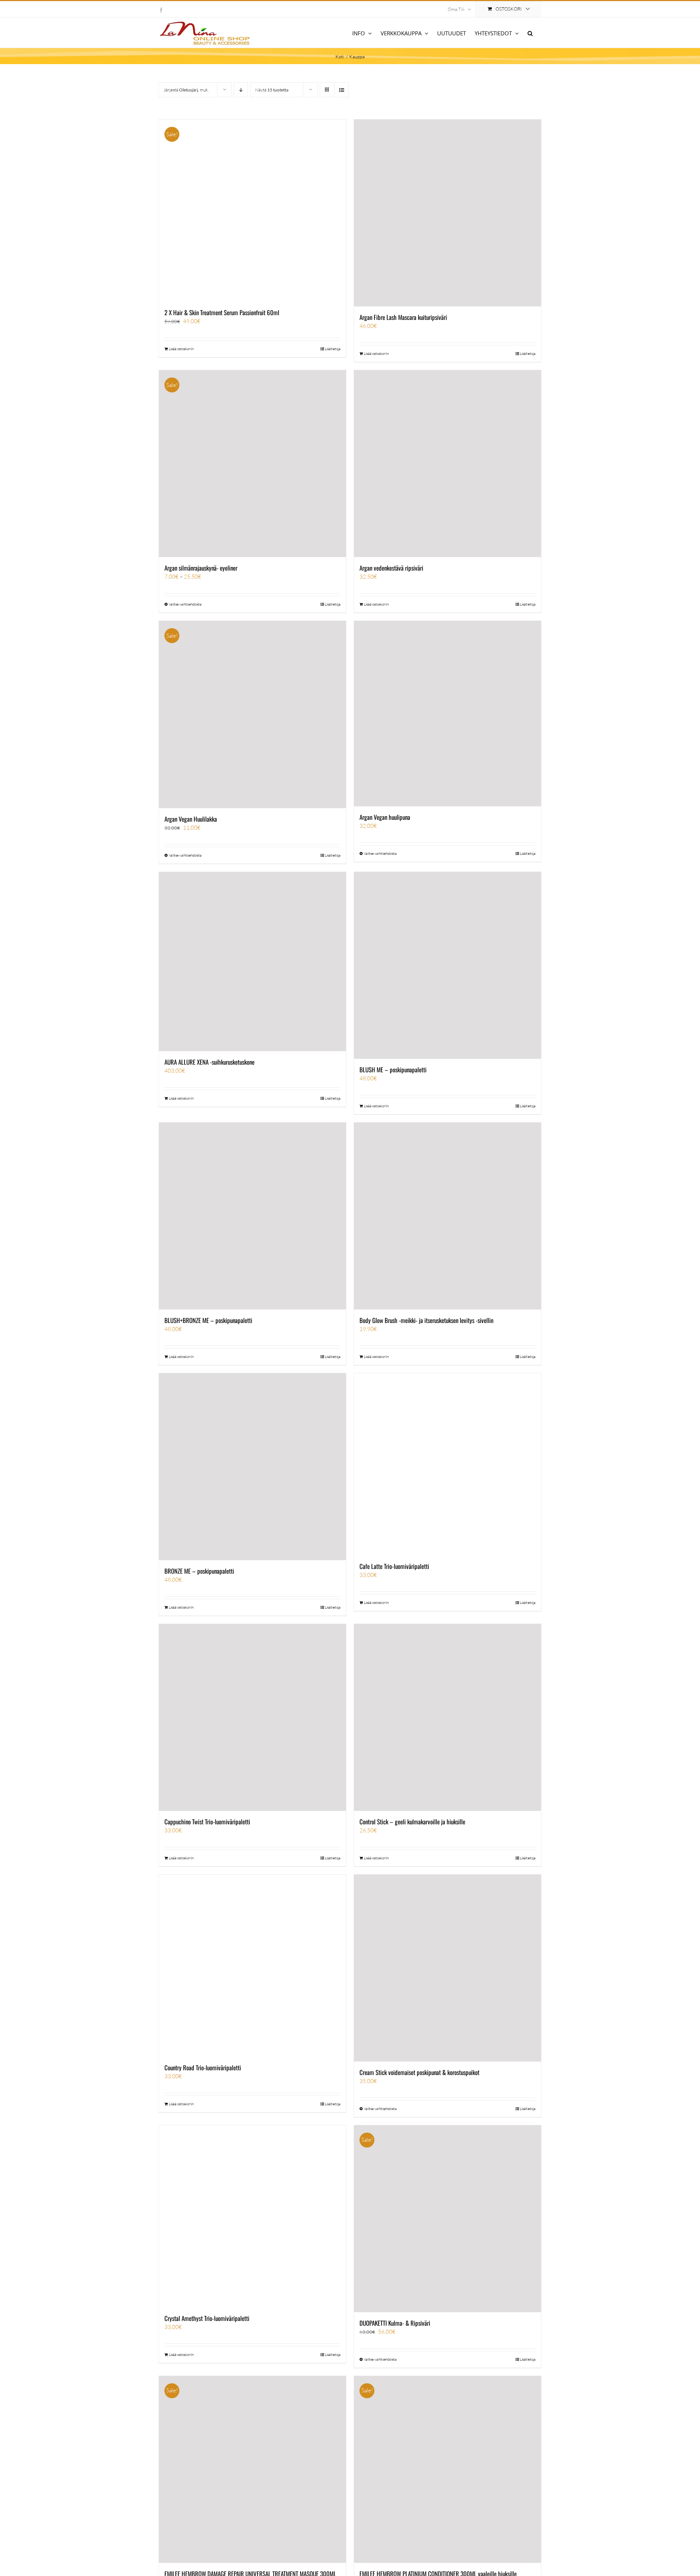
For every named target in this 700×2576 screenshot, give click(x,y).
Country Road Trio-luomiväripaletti (203, 2068)
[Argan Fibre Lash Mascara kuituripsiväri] (448, 213)
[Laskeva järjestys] (241, 90)
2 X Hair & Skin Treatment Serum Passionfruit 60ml (222, 312)
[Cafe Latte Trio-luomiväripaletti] (448, 1464)
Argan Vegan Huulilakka (191, 819)
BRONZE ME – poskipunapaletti (199, 1571)
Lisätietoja (333, 349)
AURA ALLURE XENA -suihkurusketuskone (209, 1062)
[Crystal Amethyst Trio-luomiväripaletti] (252, 2216)
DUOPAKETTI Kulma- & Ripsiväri (395, 2323)
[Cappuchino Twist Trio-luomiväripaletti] (252, 1717)
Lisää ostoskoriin (181, 349)
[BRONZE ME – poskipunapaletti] (252, 1467)
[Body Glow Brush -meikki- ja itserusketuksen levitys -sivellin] (448, 1216)
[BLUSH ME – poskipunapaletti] (448, 965)
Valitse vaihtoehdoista (185, 604)
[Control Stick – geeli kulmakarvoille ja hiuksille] (448, 1717)
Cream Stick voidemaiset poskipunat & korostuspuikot (419, 2072)
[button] (530, 33)
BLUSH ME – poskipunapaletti (393, 1070)
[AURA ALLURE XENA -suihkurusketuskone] (252, 962)
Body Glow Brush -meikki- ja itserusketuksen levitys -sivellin (426, 1320)
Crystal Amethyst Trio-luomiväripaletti (207, 2318)
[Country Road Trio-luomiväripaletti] (252, 1966)
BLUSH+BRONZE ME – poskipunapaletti (208, 1320)
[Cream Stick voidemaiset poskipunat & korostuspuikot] (448, 1968)
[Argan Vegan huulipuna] (448, 714)
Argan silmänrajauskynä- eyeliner (201, 568)
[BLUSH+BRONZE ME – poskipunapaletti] (252, 1216)
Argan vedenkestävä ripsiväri (391, 568)
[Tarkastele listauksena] (341, 90)
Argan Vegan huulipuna (385, 817)
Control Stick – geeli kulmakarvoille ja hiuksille (412, 1822)
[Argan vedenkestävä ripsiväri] (448, 464)
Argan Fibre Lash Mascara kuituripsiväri (403, 317)
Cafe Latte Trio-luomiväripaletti (394, 1566)
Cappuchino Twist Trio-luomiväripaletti (207, 1822)
